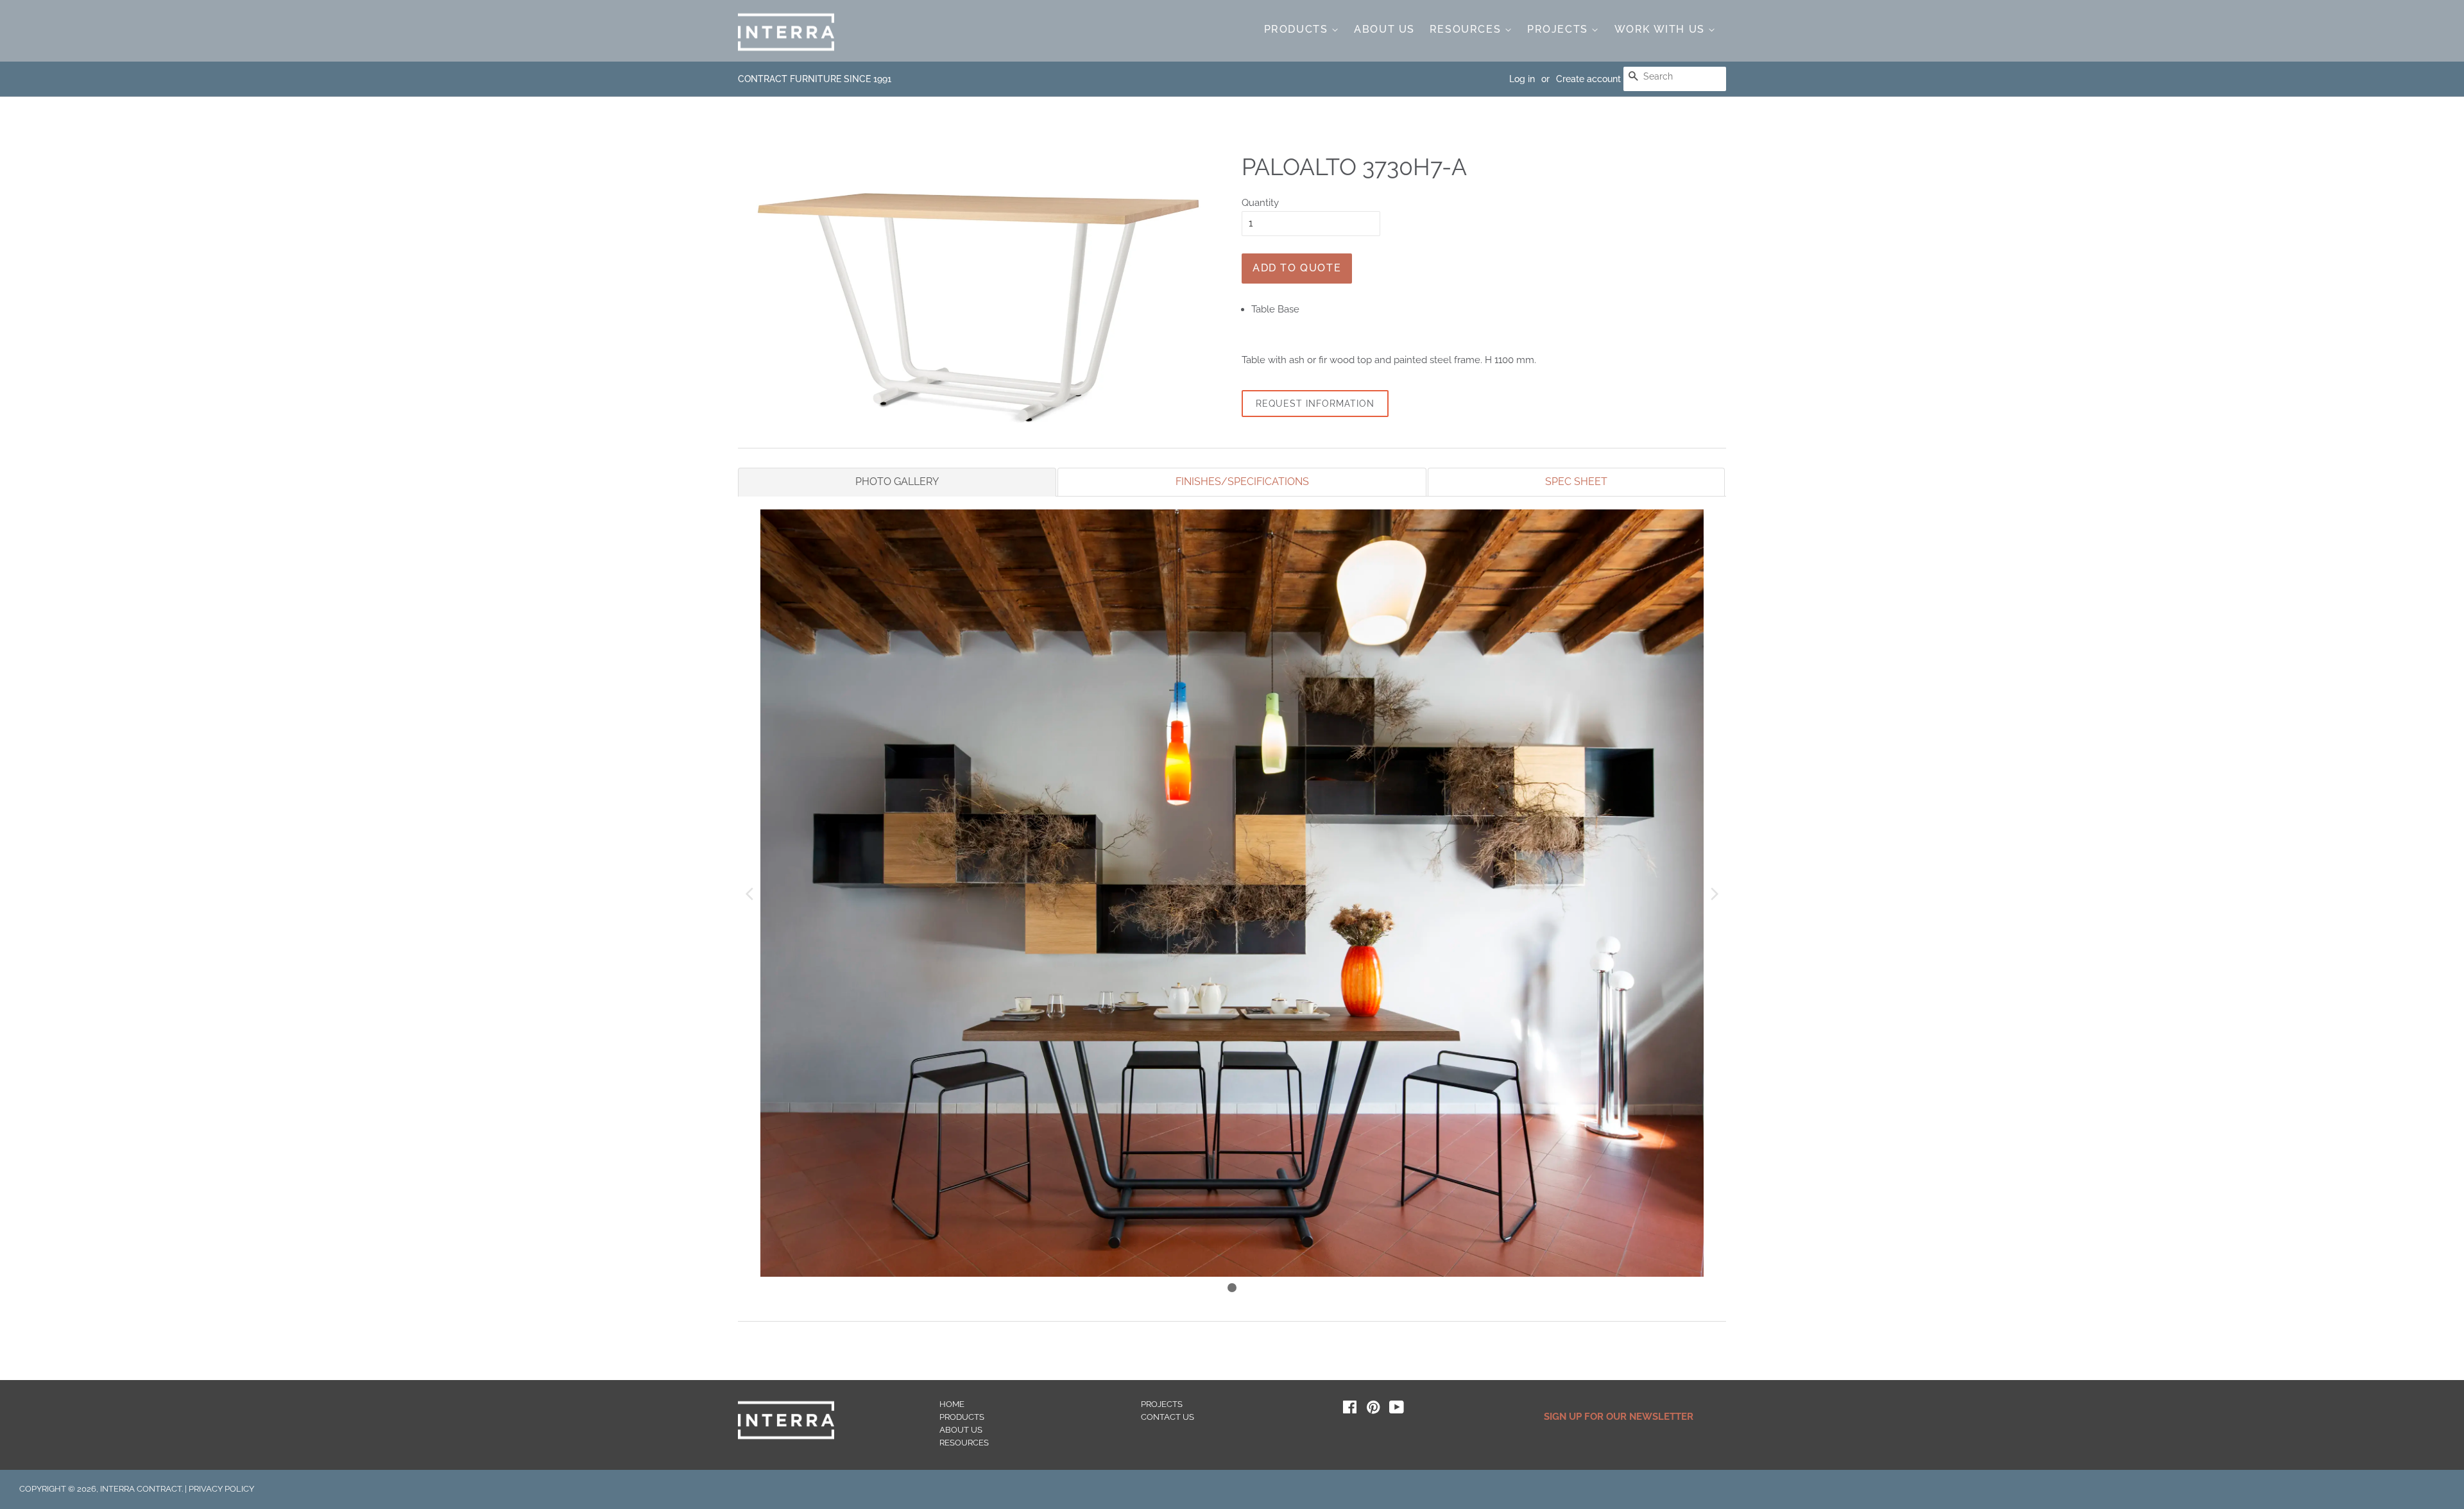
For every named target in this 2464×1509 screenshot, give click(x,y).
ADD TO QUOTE (1297, 268)
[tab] (897, 482)
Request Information (1315, 404)
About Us (1384, 29)
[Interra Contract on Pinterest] (1373, 1410)
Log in (1522, 79)
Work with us (1662, 29)
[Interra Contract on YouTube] (1397, 1410)
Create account (1588, 79)
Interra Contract (141, 1489)
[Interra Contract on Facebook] (1350, 1410)
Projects (1559, 29)
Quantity (1260, 203)
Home (952, 1404)
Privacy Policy (221, 1489)
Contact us (1168, 1417)
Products (1298, 29)
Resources (1467, 29)
